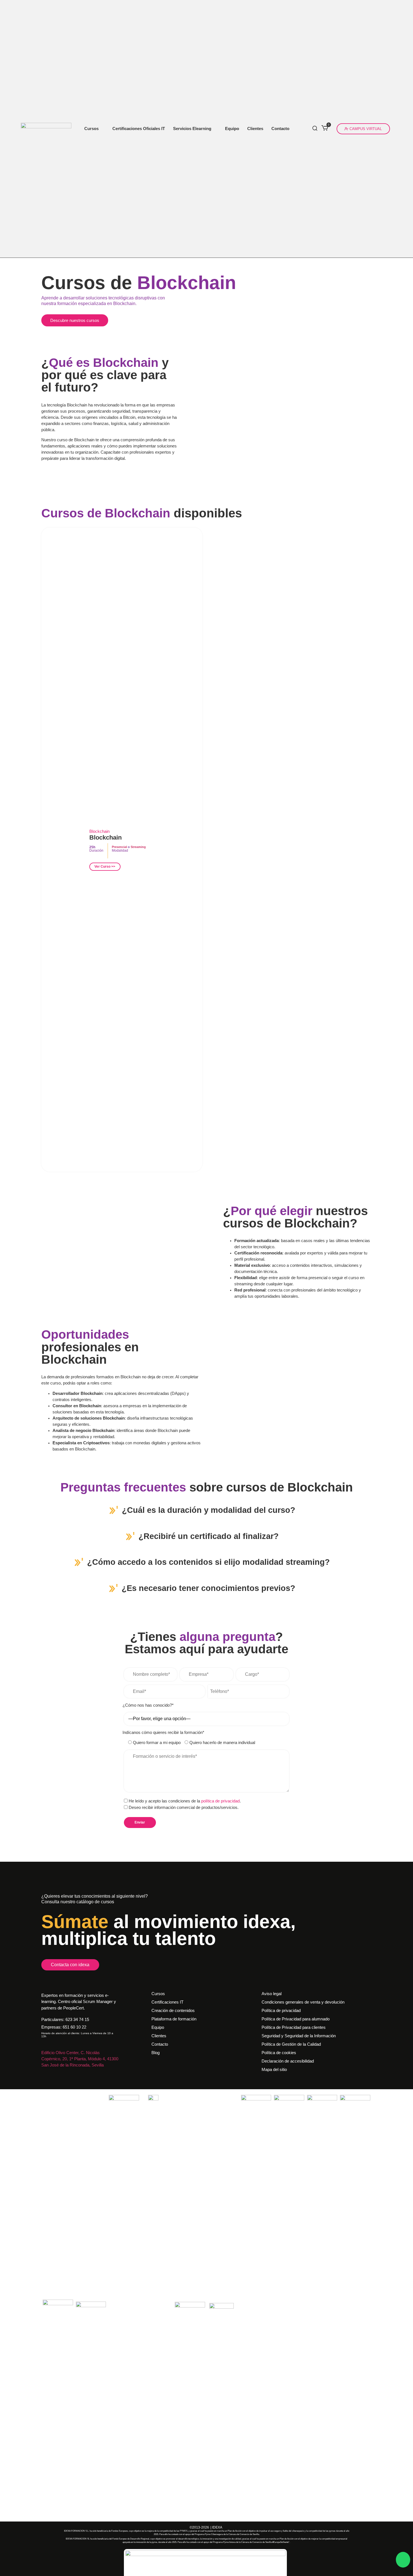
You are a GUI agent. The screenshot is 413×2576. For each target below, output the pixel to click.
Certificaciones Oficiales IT (139, 129)
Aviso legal (272, 1994)
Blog (156, 2053)
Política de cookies (279, 2053)
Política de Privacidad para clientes (294, 2027)
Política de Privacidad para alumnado (296, 2019)
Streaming (138, 847)
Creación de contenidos (173, 2011)
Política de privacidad (281, 2011)
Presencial (119, 847)
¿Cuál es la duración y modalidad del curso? (209, 1510)
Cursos (91, 129)
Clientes (255, 129)
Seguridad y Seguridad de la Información (299, 2036)
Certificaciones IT (167, 2002)
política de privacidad (220, 1801)
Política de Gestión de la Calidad (291, 2044)
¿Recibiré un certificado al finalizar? (209, 1536)
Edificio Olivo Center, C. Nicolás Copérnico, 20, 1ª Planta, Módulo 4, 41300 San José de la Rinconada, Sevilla (80, 2059)
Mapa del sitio (274, 2070)
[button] (206, 1511)
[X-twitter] (65, 2073)
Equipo (232, 129)
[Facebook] (51, 2073)
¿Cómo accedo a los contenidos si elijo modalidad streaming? (208, 1562)
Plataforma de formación (174, 2019)
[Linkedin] (58, 2073)
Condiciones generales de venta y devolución (303, 2002)
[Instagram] (44, 2073)
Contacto (280, 129)
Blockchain (105, 837)
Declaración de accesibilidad (288, 2061)
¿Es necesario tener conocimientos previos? (208, 1588)
